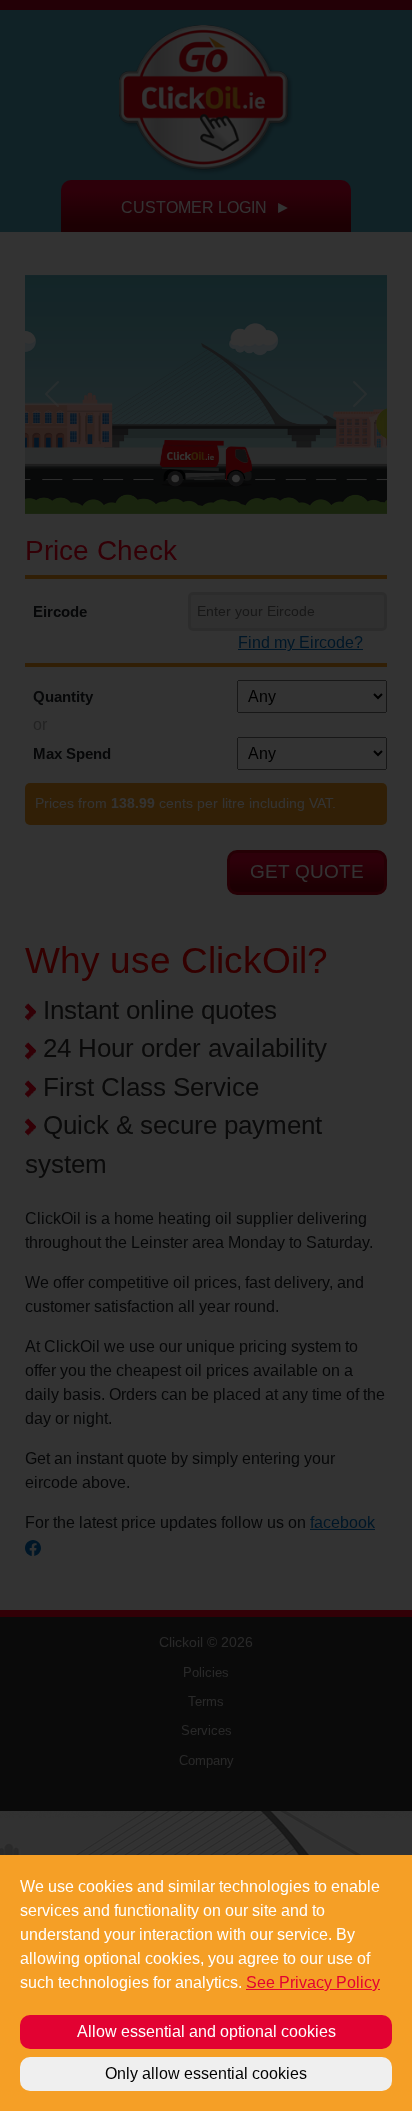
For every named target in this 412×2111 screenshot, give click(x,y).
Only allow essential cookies (206, 2073)
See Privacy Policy (313, 1982)
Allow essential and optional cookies (206, 2031)
